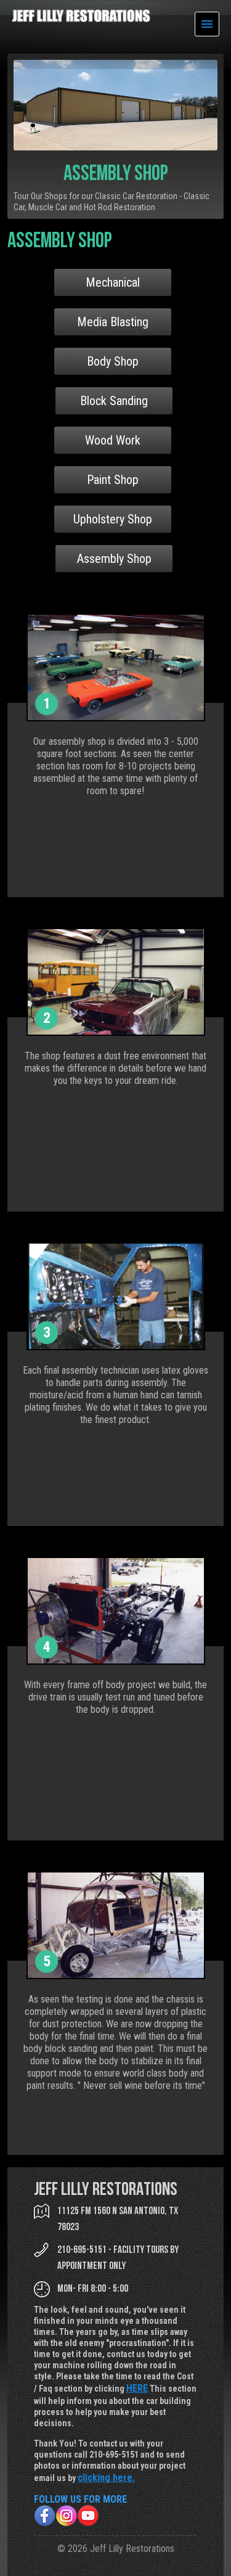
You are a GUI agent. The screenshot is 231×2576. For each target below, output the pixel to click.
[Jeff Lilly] (81, 19)
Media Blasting (113, 322)
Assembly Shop (114, 559)
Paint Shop (113, 480)
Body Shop (113, 361)
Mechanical (113, 282)
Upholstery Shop (113, 519)
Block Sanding (114, 401)
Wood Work (113, 440)
